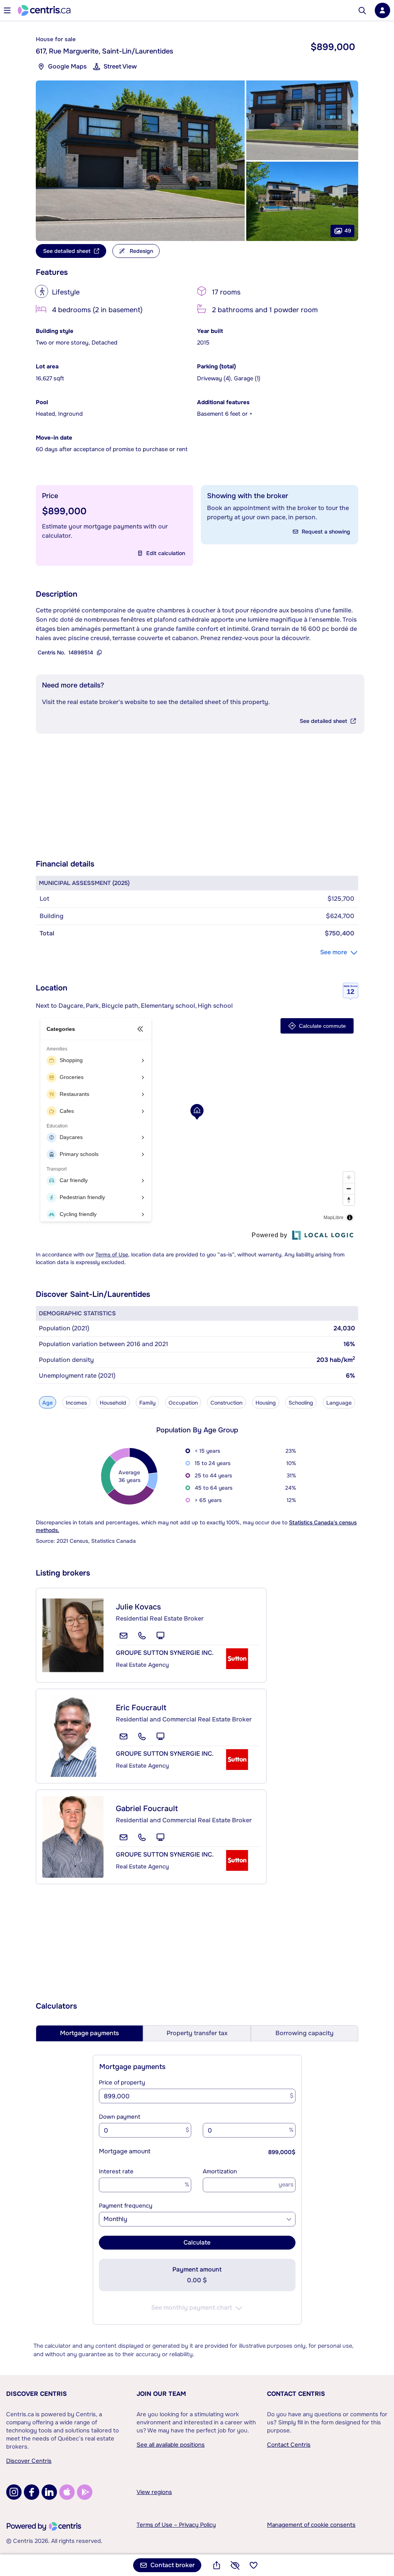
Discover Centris (37, 2394)
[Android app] (85, 2492)
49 (348, 231)
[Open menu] (7, 10)
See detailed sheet (323, 721)
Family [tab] (147, 1403)
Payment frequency (126, 2206)
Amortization (220, 2171)
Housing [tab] (266, 1403)
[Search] (362, 11)
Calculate (197, 2242)
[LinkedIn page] (49, 2492)
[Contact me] (124, 1636)
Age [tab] (48, 1403)
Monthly (115, 2219)
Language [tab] (339, 1403)
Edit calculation (166, 553)
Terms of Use (112, 1255)
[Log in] (382, 10)
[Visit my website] (160, 1636)
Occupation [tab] (183, 1403)
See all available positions (171, 2445)
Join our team (161, 2394)
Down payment (120, 2117)
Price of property (122, 2083)
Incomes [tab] (76, 1403)
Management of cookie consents (311, 2525)
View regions (154, 2492)
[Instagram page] (14, 2492)
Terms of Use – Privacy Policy (176, 2525)
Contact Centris (296, 2394)
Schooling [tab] (301, 1403)
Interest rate (116, 2171)
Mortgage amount (125, 2151)
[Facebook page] (32, 2492)
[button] (140, 161)
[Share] (217, 2565)
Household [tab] (113, 1403)
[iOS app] (67, 2492)
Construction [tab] (226, 1403)
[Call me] (142, 1636)
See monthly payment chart (192, 2308)
